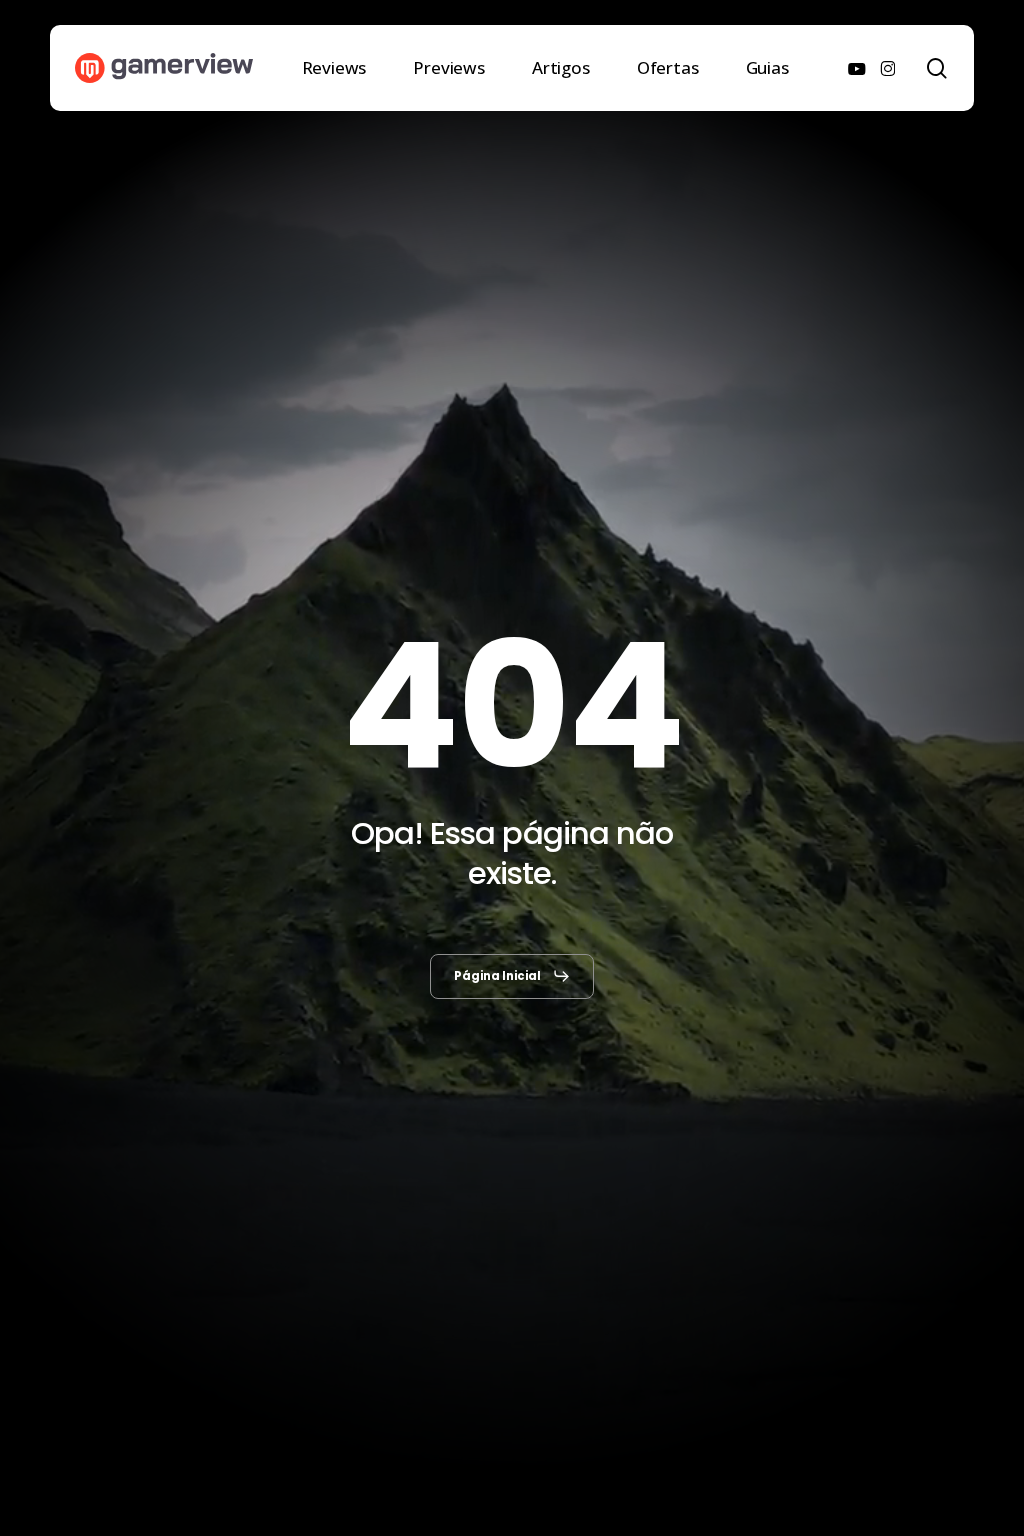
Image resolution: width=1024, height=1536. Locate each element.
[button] (512, 976)
